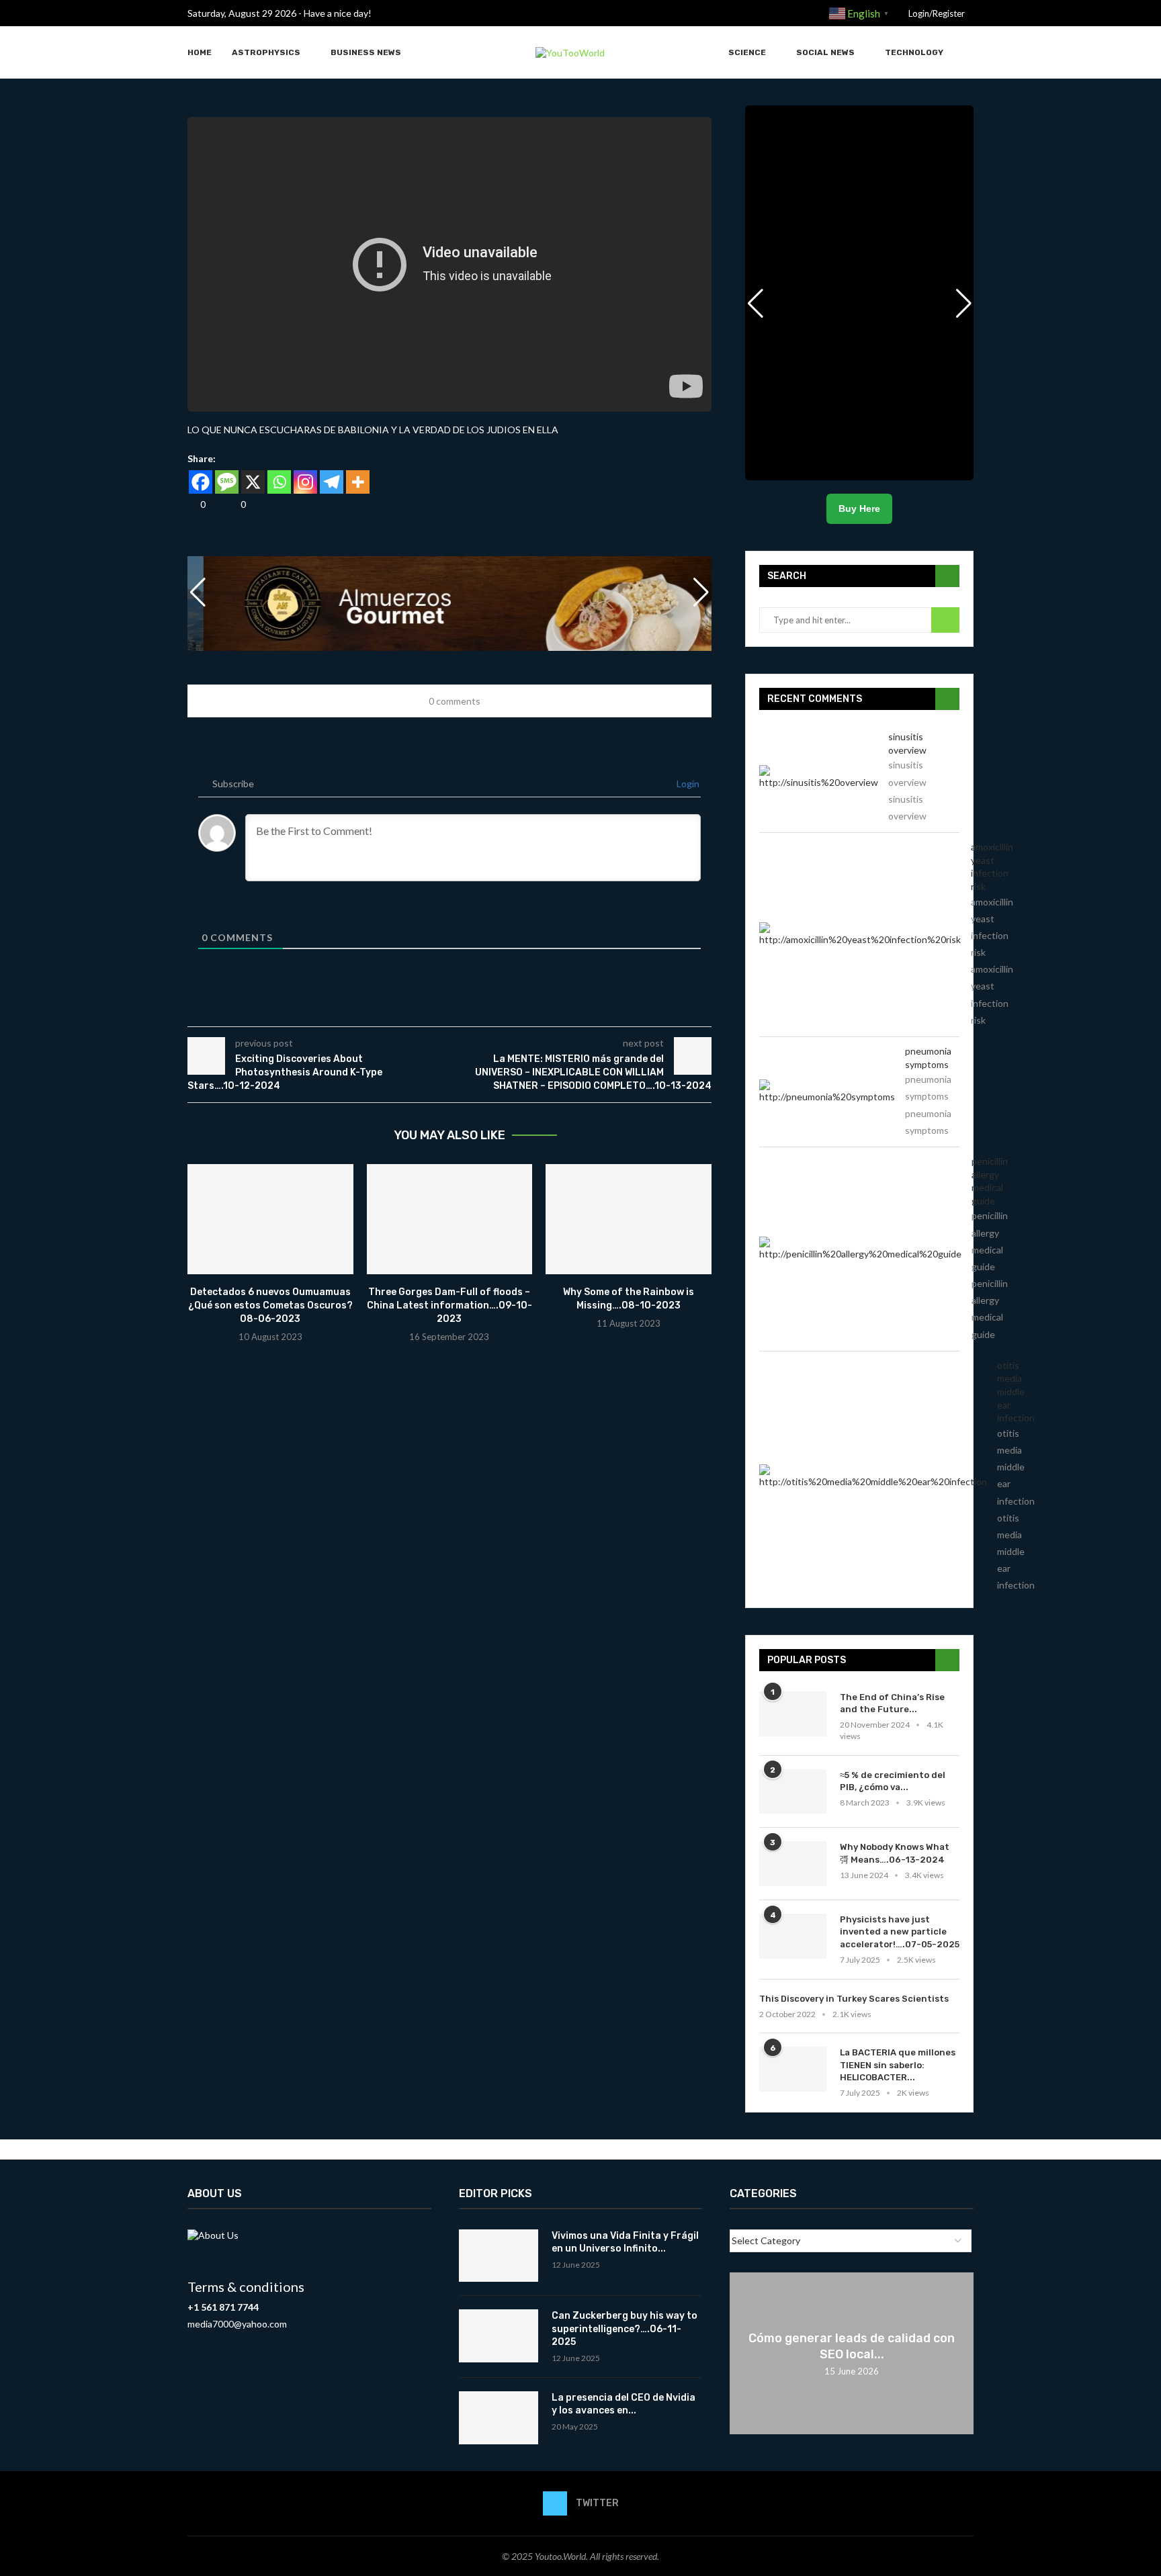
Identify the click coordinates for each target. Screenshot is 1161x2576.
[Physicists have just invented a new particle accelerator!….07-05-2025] (793, 1936)
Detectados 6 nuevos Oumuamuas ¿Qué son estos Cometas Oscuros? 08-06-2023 (270, 1305)
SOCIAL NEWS (825, 52)
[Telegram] (332, 482)
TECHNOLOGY (914, 52)
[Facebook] (201, 482)
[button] (701, 592)
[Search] (967, 53)
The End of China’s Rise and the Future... (892, 1703)
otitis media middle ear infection (1016, 1391)
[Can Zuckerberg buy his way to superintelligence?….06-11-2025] (499, 2336)
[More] (358, 482)
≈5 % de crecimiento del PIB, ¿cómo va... (893, 1781)
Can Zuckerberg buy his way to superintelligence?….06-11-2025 (625, 2329)
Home (200, 52)
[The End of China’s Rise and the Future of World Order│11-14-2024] (793, 1714)
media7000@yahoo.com (237, 2324)
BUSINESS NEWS (366, 52)
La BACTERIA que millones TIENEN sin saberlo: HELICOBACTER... (898, 2064)
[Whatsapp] (279, 482)
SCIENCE (747, 52)
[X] (253, 482)
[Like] (192, 504)
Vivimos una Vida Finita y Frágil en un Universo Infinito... (625, 2242)
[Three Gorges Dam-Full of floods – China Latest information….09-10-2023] (450, 1219)
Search (945, 620)
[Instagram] (305, 482)
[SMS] (227, 482)
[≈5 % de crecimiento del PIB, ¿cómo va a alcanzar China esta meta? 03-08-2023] (793, 1792)
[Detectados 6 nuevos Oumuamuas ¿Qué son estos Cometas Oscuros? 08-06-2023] (270, 1219)
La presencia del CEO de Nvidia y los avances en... (623, 2404)
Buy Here (859, 508)
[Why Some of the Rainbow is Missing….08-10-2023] (629, 1219)
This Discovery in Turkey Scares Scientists (854, 1999)
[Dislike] (232, 504)
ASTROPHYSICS (266, 52)
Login (687, 784)
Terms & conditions (246, 2286)
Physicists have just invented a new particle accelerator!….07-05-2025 (900, 1931)
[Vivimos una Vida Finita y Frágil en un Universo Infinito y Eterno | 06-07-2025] (499, 2256)
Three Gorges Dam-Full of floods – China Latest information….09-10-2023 (449, 1305)
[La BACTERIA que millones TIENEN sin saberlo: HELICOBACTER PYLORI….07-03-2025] (793, 2069)
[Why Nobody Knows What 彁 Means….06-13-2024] (793, 1864)
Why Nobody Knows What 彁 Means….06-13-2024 (895, 1853)
